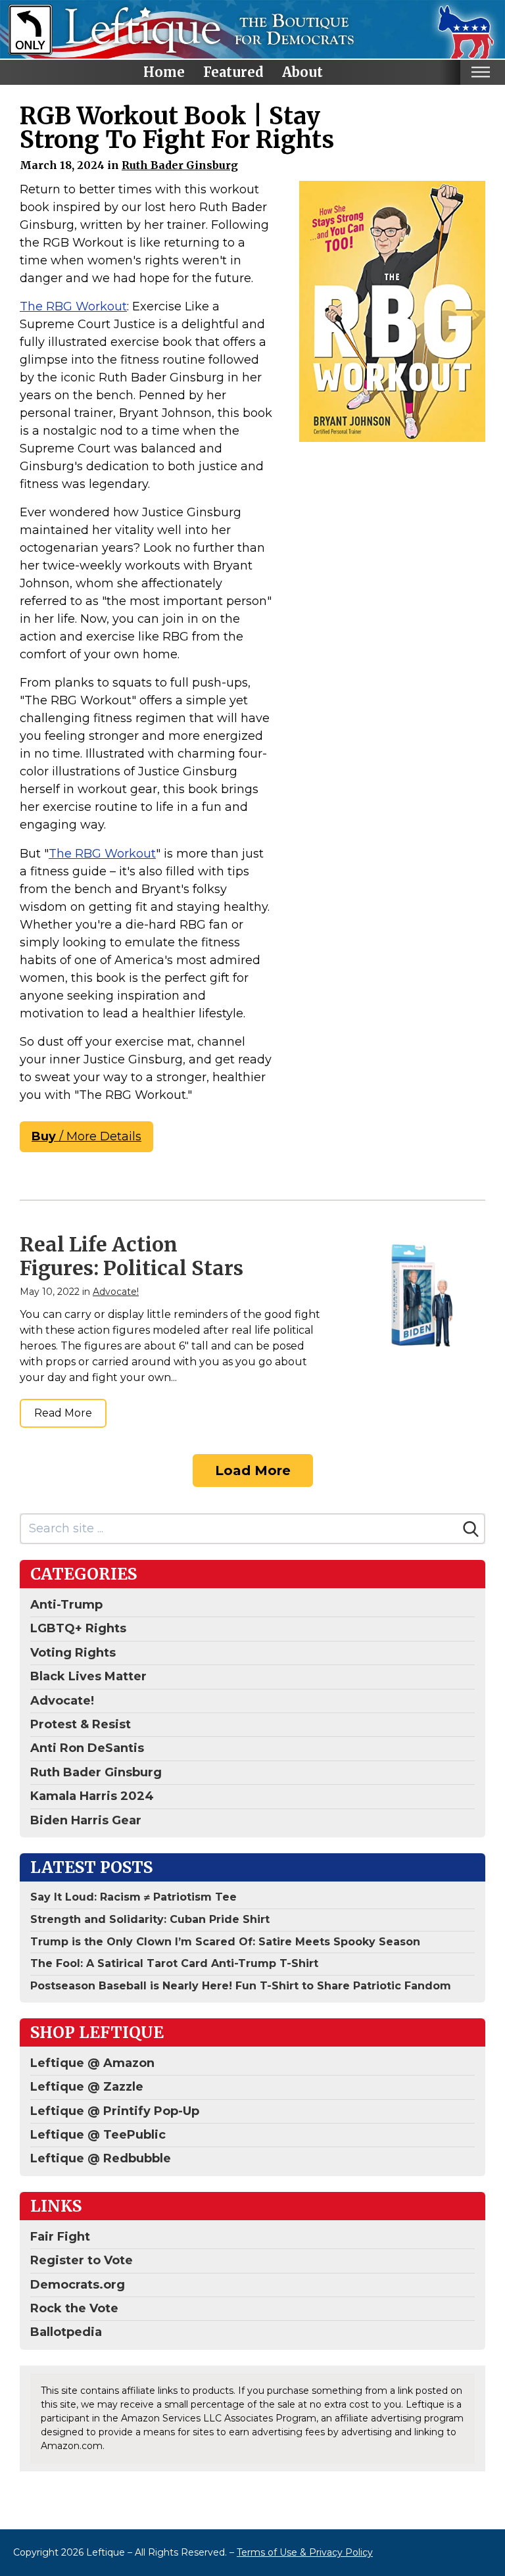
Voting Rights (73, 1653)
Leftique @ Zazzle (87, 2087)
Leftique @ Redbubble (101, 2158)
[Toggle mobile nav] (480, 72)
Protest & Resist (81, 1724)
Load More (253, 1470)
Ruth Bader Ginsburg (180, 165)
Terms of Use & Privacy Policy (305, 2552)
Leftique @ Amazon (92, 2063)
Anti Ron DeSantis (87, 1748)
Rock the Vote (74, 2308)
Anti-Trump (66, 1605)
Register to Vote (82, 2260)
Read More (63, 1413)
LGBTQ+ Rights (78, 1628)
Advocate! (116, 1292)
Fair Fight (60, 2237)
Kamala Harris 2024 (92, 1796)
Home (164, 72)
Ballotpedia (66, 2332)
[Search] (471, 1529)
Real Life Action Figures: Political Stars (132, 1256)
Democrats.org (78, 2285)
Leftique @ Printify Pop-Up (115, 2111)
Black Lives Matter (88, 1676)
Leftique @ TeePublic (98, 2135)
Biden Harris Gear (86, 1820)
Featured (233, 72)
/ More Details (86, 1136)
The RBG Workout (73, 306)
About (302, 72)
